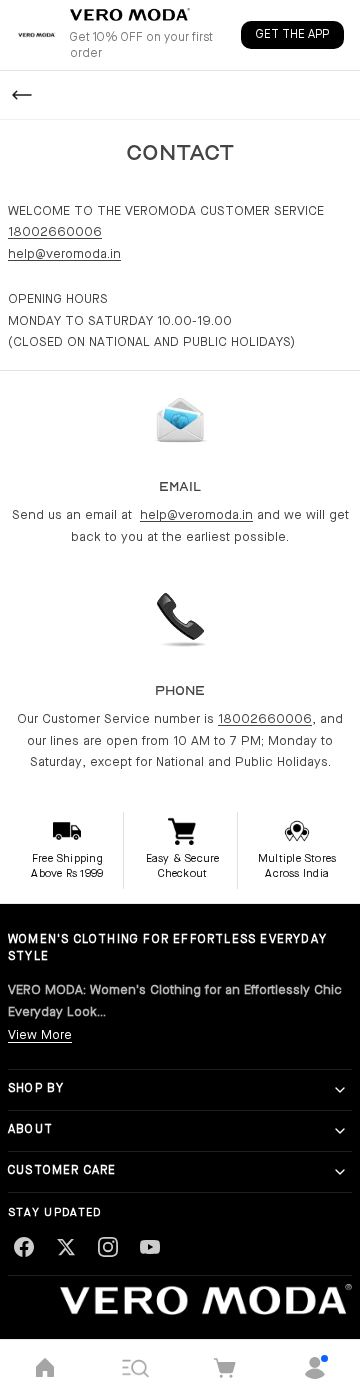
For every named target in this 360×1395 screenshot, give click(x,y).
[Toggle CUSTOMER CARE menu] (340, 1172)
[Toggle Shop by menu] (340, 1090)
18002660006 (55, 232)
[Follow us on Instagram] (108, 1247)
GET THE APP (292, 35)
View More (40, 1035)
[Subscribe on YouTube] (150, 1247)
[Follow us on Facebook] (24, 1247)
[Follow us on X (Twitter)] (66, 1247)
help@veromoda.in (64, 254)
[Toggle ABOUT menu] (340, 1131)
